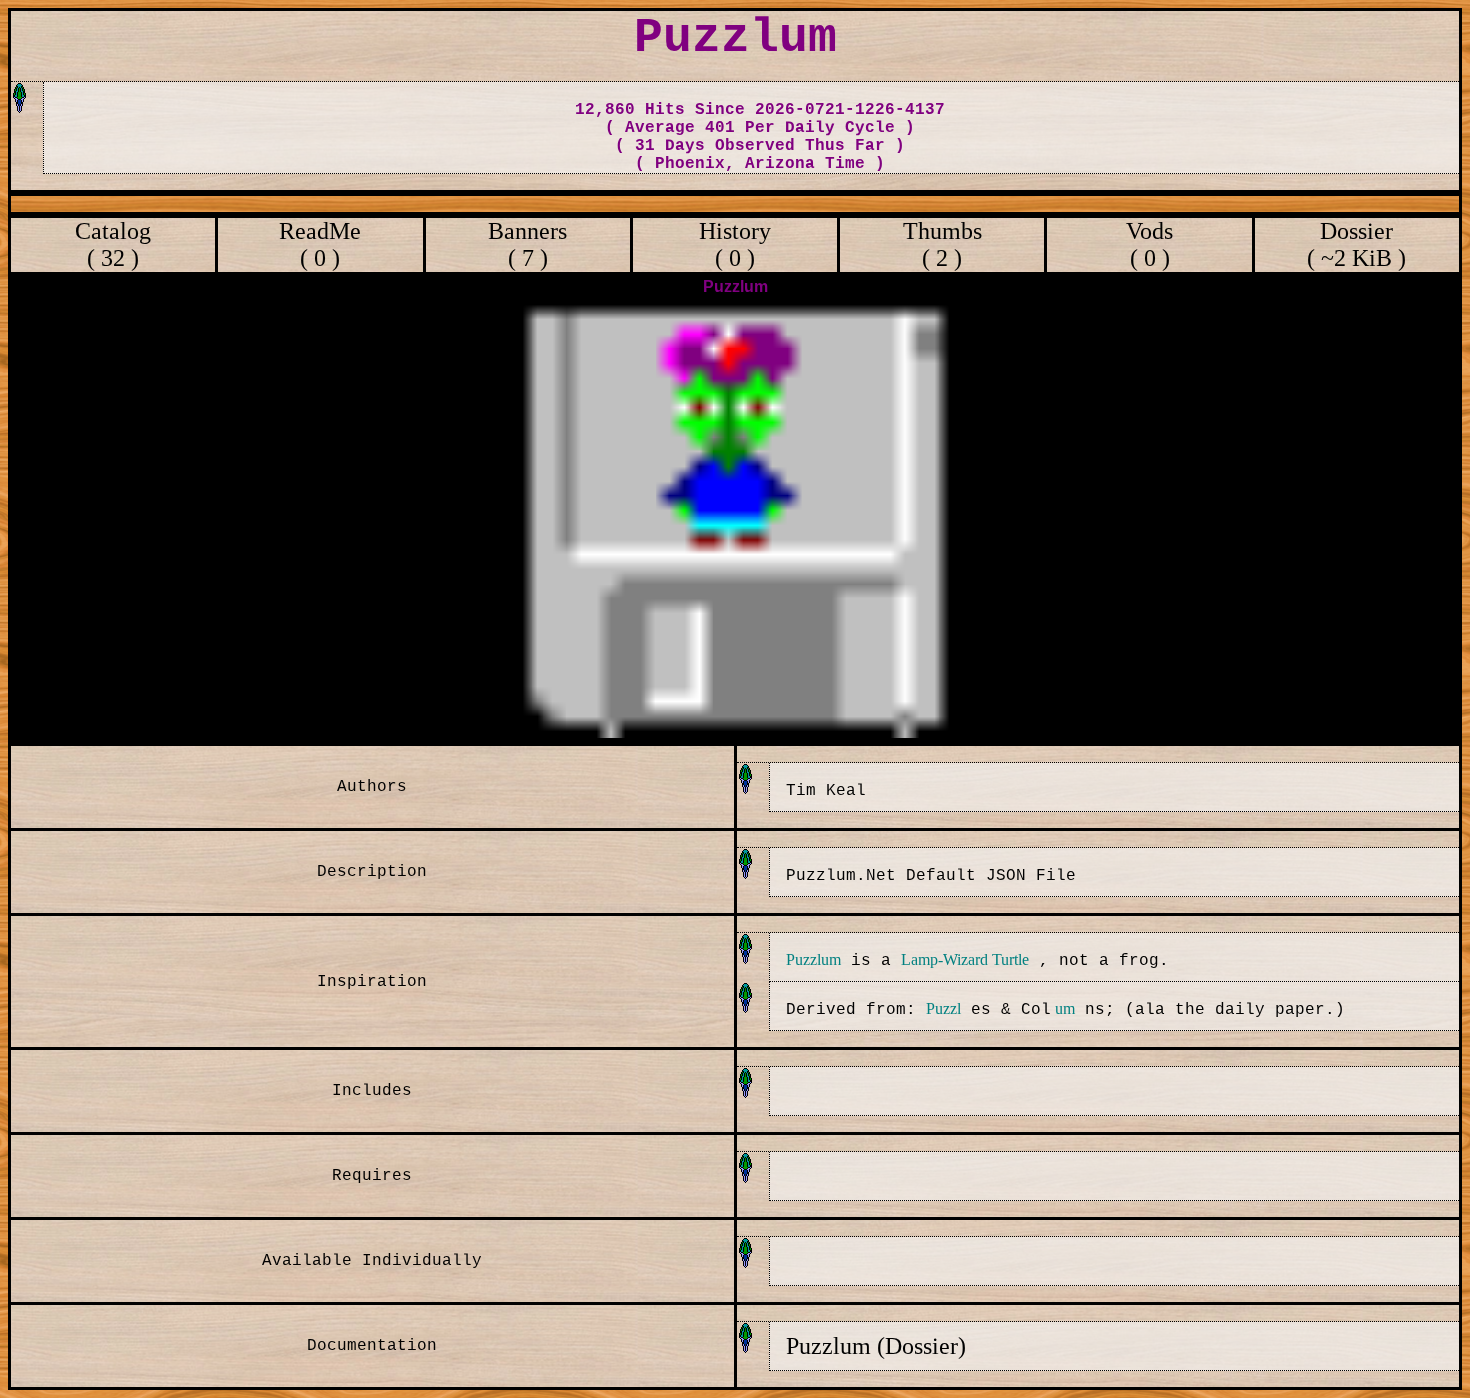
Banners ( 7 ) (527, 244)
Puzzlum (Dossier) (876, 1346)
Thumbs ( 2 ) (942, 244)
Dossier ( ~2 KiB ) (1356, 244)
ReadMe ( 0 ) (320, 244)
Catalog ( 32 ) (113, 244)
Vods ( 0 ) (1149, 244)
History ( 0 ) (735, 244)
